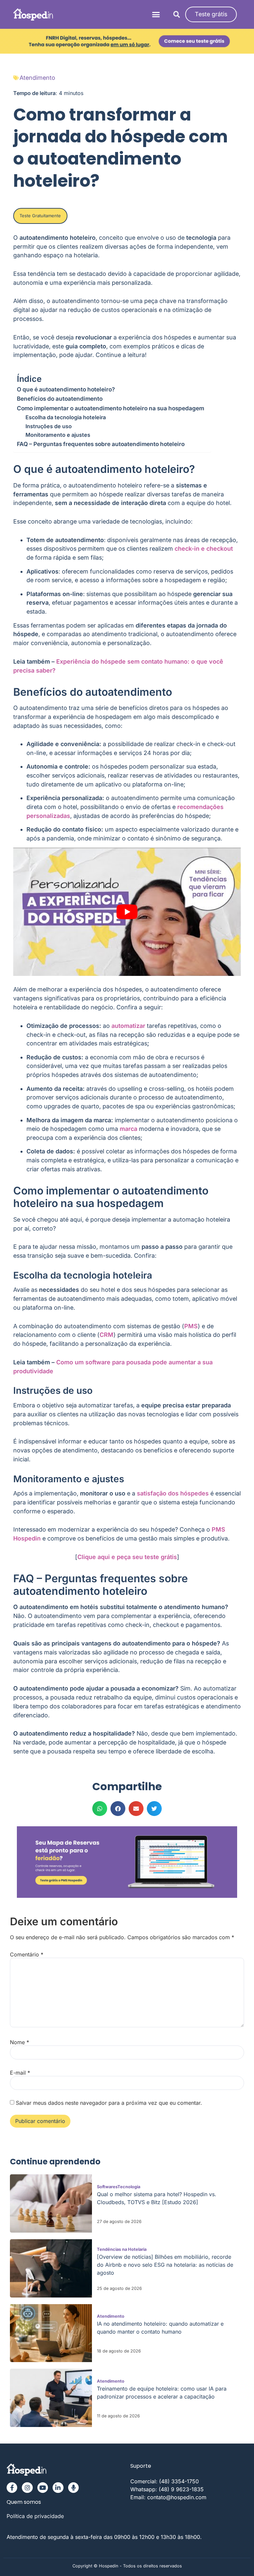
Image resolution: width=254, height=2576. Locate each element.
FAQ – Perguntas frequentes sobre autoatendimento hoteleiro (101, 444)
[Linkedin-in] (58, 2488)
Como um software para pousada (104, 1362)
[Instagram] (27, 2488)
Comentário (27, 1954)
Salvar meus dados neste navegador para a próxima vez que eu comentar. (109, 2103)
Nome (20, 2042)
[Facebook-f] (12, 2488)
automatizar (128, 1026)
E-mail (20, 2073)
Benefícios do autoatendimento (60, 399)
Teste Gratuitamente (40, 216)
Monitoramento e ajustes (58, 435)
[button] (156, 15)
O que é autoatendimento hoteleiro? (66, 389)
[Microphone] (73, 2488)
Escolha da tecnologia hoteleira (66, 417)
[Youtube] (43, 2488)
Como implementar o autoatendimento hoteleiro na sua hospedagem (110, 408)
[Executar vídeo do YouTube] (127, 912)
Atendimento (37, 78)
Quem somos (24, 2502)
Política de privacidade (35, 2516)
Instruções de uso (49, 426)
